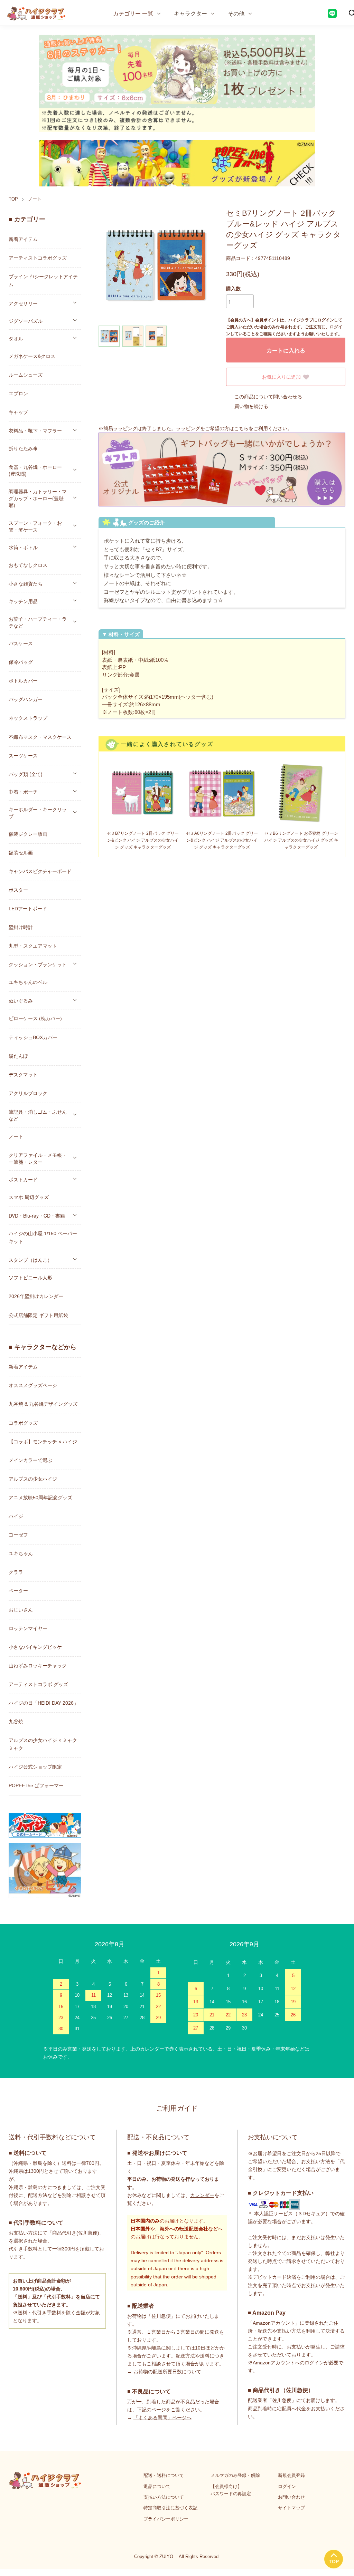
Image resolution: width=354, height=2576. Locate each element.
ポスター (18, 890)
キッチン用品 (23, 601)
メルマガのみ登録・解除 (235, 2475)
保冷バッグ (21, 662)
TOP (13, 199)
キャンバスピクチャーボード (40, 871)
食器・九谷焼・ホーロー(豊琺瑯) (35, 470)
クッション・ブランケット (38, 964)
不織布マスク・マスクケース (40, 737)
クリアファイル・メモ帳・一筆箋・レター (38, 1158)
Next (204, 266)
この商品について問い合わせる (268, 397)
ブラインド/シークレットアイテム (43, 280)
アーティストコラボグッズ (38, 258)
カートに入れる (286, 350)
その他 (236, 13)
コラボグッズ (23, 1423)
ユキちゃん (21, 1553)
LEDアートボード (28, 909)
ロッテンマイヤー (28, 1628)
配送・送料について (164, 2475)
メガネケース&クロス (32, 356)
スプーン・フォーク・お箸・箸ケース (35, 526)
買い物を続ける (251, 406)
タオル (16, 338)
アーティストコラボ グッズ (38, 1684)
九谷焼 (16, 1722)
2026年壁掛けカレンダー (36, 1296)
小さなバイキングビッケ (35, 1647)
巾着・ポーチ (23, 792)
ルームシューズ (26, 375)
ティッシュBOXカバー (33, 1037)
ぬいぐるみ (21, 1000)
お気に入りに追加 (281, 377)
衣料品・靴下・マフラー (35, 430)
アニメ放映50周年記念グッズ (40, 1498)
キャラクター (190, 13)
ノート (35, 199)
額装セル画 (21, 853)
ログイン (287, 2486)
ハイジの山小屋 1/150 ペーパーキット (43, 1237)
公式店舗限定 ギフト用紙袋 (38, 1315)
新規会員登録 (291, 2475)
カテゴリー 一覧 (133, 13)
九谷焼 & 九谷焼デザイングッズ (43, 1404)
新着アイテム (23, 239)
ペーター (18, 1591)
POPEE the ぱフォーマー (36, 1785)
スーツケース (23, 756)
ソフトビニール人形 (30, 1278)
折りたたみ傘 (23, 448)
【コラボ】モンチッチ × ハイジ (43, 1442)
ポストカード (23, 1179)
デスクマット (23, 1075)
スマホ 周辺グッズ (29, 1197)
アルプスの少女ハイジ (33, 1479)
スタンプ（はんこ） (30, 1260)
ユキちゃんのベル (28, 982)
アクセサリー (23, 303)
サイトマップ (291, 2508)
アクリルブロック (28, 1093)
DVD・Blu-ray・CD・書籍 (37, 1216)
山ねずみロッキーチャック (38, 1666)
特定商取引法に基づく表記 (170, 2508)
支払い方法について (164, 2497)
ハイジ (16, 1516)
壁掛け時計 (21, 927)
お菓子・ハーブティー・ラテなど (38, 622)
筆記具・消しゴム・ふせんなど (38, 1115)
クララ (16, 1572)
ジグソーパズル (26, 321)
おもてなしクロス (28, 565)
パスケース (21, 643)
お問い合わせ (291, 2497)
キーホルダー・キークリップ (38, 813)
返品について (157, 2486)
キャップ (18, 412)
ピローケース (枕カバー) (35, 1018)
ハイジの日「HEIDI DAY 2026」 (44, 1703)
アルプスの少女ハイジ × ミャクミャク (43, 1744)
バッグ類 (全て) (26, 774)
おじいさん (21, 1610)
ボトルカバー (23, 681)
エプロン (18, 394)
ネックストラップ (28, 718)
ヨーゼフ (18, 1535)
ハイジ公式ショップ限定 (35, 1767)
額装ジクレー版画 (28, 834)
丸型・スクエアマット (33, 946)
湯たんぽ (18, 1056)
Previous (109, 266)
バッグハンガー (26, 699)
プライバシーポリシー (166, 2519)
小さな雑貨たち (26, 583)
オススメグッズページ (33, 1385)
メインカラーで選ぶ (30, 1460)
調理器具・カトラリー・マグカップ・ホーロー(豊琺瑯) (38, 498)
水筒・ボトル (23, 547)
